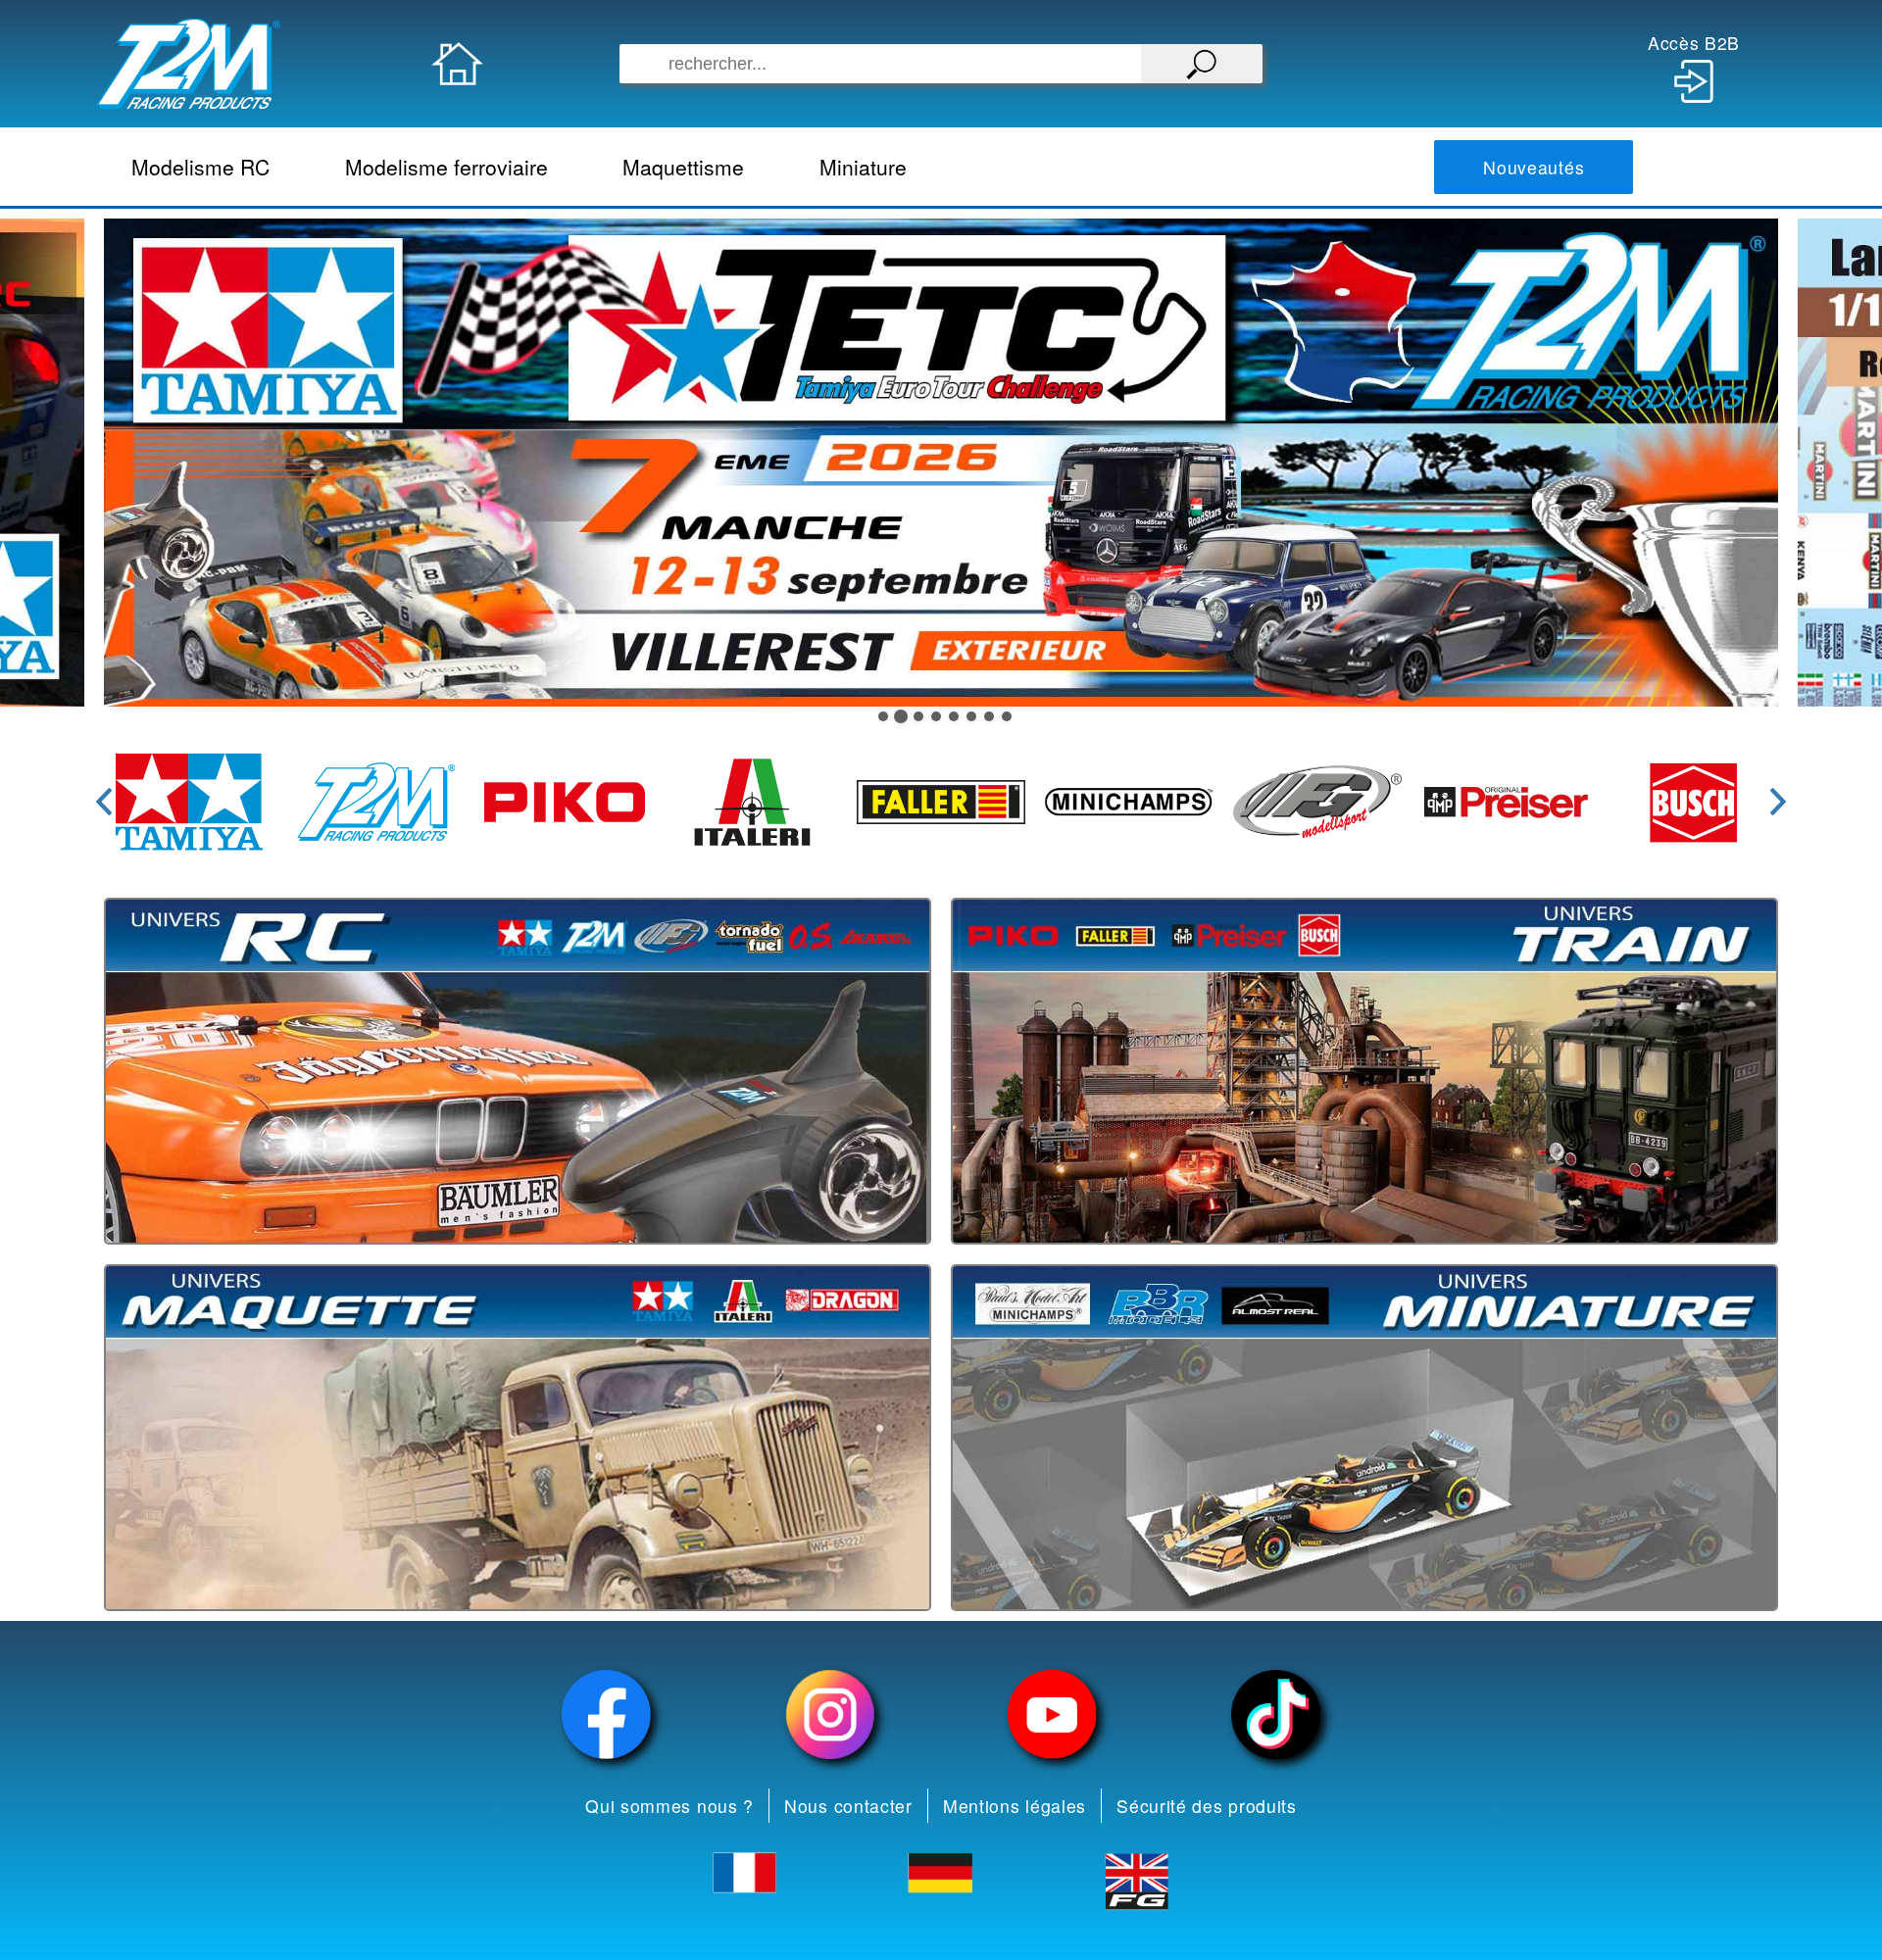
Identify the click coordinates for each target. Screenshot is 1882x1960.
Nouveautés (1534, 167)
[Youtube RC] (1053, 1715)
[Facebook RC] (607, 1715)
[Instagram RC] (830, 1715)
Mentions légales (1015, 1806)
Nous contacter (848, 1806)
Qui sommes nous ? (669, 1806)
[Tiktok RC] (1276, 1715)
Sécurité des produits (1207, 1806)
